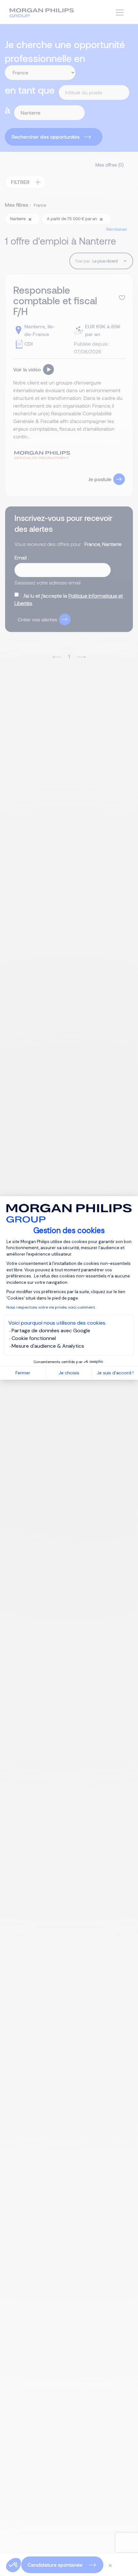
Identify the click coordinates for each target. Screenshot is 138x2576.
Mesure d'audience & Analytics (48, 1346)
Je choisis (69, 1373)
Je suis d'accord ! (115, 1373)
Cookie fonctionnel (34, 1338)
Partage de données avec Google (51, 1331)
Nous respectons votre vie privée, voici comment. (51, 1307)
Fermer (23, 1373)
